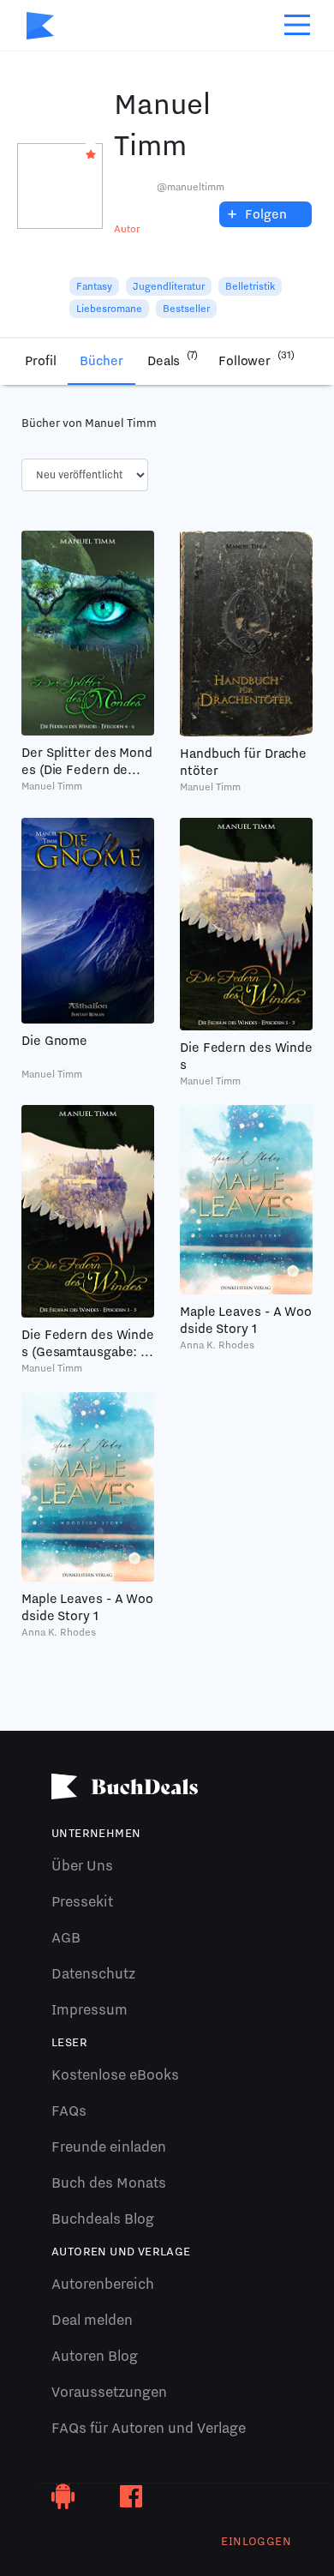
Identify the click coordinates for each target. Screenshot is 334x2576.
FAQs (69, 2111)
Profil (40, 361)
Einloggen (256, 2541)
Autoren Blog (95, 2356)
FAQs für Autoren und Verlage (149, 2428)
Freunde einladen (109, 2147)
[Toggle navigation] (297, 25)
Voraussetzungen (109, 2392)
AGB (66, 1937)
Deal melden (92, 2320)
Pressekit (82, 1901)
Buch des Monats (109, 2183)
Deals (173, 359)
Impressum (89, 2009)
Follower (256, 359)
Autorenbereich (103, 2284)
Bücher (101, 361)
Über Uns (82, 1865)
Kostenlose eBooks (115, 2075)
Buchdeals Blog (103, 2219)
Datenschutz (93, 1973)
